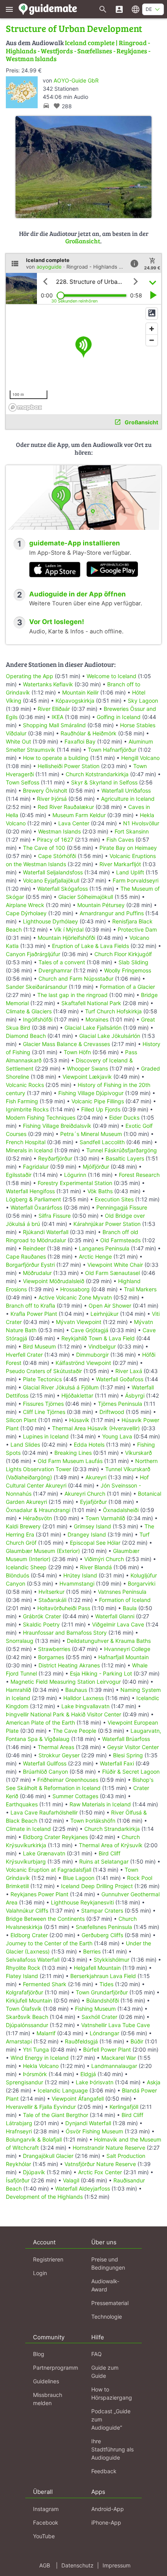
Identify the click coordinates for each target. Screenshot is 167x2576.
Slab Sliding (133, 962)
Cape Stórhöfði (57, 856)
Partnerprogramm (56, 2368)
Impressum (117, 2565)
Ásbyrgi (135, 1395)
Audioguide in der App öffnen (77, 594)
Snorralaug (20, 1641)
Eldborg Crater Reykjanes (55, 1837)
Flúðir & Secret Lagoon (131, 1772)
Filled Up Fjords (101, 1109)
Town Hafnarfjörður (113, 750)
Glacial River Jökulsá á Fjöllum (61, 1387)
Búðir (137, 2041)
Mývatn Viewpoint (79, 1322)
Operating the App (30, 676)
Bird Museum (39, 1346)
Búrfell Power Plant (107, 2049)
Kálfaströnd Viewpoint (83, 1363)
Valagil (71, 2180)
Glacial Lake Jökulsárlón (110, 1036)
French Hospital (26, 1142)
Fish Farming (22, 1101)
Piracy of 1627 (55, 840)
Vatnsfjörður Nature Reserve (100, 2164)
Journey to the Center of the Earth (49, 1943)
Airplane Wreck (25, 905)
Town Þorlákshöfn (93, 1821)
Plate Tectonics (42, 1379)
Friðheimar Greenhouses (68, 1780)
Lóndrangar (104, 2033)
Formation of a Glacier (127, 987)
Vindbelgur (102, 1346)
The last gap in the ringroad (72, 995)
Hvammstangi (77, 1583)
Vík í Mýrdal (69, 929)
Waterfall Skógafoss (63, 889)
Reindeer (34, 1248)
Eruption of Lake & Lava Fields (90, 946)
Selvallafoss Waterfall (33, 1960)
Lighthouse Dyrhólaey (50, 921)
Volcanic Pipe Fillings (98, 1101)
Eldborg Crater (29, 1935)
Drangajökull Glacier (48, 2156)
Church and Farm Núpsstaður (76, 979)
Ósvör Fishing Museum (94, 2131)
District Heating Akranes (69, 1665)
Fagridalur (36, 1167)
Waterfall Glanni (115, 1616)
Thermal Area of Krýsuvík (111, 1845)
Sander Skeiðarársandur (37, 987)
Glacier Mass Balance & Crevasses (66, 1044)
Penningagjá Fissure (122, 1207)
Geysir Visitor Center (133, 1747)
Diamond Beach (26, 1036)
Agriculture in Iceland (128, 799)
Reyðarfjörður (55, 1158)
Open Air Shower (110, 1306)
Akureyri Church (85, 1494)
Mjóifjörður (96, 1167)
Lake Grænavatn (44, 1853)
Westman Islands (59, 831)
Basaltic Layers (125, 1158)
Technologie (107, 2317)
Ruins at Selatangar (104, 1861)
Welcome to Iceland (111, 676)
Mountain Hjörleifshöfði (66, 938)
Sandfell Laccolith (102, 1142)
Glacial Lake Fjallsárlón (93, 1028)
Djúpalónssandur (27, 2025)
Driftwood (112, 1412)
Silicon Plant (21, 1420)
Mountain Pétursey (101, 905)
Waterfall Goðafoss (120, 1379)
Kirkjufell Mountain (29, 2000)
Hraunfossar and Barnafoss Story (65, 1633)
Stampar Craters (102, 1910)
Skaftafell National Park (91, 1003)
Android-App (108, 2509)
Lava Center (74, 823)
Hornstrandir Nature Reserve (109, 2148)
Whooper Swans (87, 1068)
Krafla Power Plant (34, 1314)
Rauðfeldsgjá (81, 2041)
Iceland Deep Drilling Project (97, 1886)
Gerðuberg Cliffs (102, 1935)
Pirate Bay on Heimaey (128, 848)
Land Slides (25, 1444)
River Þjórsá (52, 799)
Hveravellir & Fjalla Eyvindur (41, 2107)
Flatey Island (22, 1976)
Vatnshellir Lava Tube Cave (116, 2025)
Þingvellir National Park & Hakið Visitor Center (63, 1714)
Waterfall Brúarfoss (126, 1739)
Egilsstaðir (19, 1175)
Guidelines (46, 2381)
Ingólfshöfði (38, 1019)
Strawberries (54, 1649)
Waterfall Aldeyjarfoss (83, 2188)
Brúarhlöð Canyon (45, 1772)
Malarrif (46, 2033)
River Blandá (96, 1567)
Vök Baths (100, 1191)
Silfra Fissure (55, 1216)
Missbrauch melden (48, 2399)
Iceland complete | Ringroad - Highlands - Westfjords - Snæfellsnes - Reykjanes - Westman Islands (78, 51)
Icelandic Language (63, 2090)
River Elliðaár (54, 709)
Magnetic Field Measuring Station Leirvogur (66, 1682)
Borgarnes (51, 1657)
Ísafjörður (18, 2180)
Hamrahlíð (18, 1690)
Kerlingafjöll (124, 2107)
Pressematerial (110, 2303)
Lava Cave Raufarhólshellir (44, 1812)
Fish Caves (120, 840)
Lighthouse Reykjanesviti (82, 1902)
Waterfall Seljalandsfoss (53, 872)
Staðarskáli (52, 1600)
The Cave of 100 (44, 848)
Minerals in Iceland (29, 1150)
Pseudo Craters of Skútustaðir (44, 1371)
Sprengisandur (24, 2082)
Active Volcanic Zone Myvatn (75, 1297)
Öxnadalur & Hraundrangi (38, 1510)
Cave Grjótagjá (90, 1330)
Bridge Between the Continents (45, 1919)
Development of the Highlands (44, 2197)
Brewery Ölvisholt (45, 790)
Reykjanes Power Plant (39, 1894)
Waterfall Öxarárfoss (36, 1207)
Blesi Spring (128, 1755)
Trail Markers (140, 1289)
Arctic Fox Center (100, 2172)
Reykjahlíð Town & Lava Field (98, 1338)
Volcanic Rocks (25, 1085)
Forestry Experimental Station (75, 1183)
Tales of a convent (62, 962)
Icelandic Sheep (26, 1567)
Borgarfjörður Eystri (30, 1265)
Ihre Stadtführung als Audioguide (112, 2449)
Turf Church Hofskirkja (113, 1011)
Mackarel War (119, 2058)
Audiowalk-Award (105, 2285)
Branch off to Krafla (30, 1306)
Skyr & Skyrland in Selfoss (104, 782)
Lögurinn (75, 1175)
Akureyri (96, 1477)
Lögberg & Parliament (33, 1199)
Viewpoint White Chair (115, 1265)
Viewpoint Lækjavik (87, 1077)
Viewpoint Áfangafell (78, 2099)
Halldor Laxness (83, 1698)
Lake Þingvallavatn (85, 1706)
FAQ (97, 2354)
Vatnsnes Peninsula (122, 1592)
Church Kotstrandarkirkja (97, 774)
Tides (106, 1984)
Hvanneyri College (127, 1649)
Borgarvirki (142, 1583)
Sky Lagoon (143, 701)
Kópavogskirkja (75, 701)
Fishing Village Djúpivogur (91, 1093)
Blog (39, 2354)
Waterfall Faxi (117, 1763)
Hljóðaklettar (77, 1395)
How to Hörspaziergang (112, 2393)
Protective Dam (137, 929)
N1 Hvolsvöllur (141, 823)
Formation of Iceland (125, 1600)
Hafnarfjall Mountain (124, 1657)
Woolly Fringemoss (128, 970)
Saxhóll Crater (99, 2017)
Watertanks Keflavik (48, 684)
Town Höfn (77, 1052)
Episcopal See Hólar (95, 1543)
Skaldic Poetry (41, 1624)
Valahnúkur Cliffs (27, 1910)
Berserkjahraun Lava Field (103, 1976)
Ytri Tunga (36, 2049)
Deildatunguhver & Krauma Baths (109, 1641)
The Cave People (75, 1731)
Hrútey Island (80, 1575)
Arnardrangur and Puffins (112, 913)
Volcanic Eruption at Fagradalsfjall (49, 1870)
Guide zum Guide (105, 2372)
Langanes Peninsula (104, 1248)
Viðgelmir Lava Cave (118, 1624)
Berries (92, 1951)
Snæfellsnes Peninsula (104, 1927)
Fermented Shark (45, 1984)
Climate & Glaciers (29, 1011)
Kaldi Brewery (23, 1526)
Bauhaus (76, 1690)
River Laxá (129, 1371)
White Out (18, 741)
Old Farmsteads (120, 1240)
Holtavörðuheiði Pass (64, 1608)
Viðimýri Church (104, 1559)
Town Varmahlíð (105, 1518)
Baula (130, 1608)
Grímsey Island (92, 1526)
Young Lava (117, 1436)
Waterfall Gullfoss (45, 1763)
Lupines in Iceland (46, 1436)
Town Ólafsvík (24, 2009)
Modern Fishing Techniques (41, 1117)
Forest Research (139, 1175)
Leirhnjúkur (104, 1314)
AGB (45, 2565)
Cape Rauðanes (26, 1256)
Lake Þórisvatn (95, 2082)
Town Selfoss (23, 782)
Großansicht (83, 241)
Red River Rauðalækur (66, 807)
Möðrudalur (37, 1273)
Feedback (104, 2471)
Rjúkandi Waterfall (46, 1232)
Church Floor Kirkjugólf (123, 954)
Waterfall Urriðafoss (126, 790)
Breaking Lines (73, 1453)
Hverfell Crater (24, 1355)
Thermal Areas (56, 1747)
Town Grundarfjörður (102, 1992)
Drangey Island (87, 1534)
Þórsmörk (35, 2074)
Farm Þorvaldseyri (136, 880)
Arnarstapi (19, 2041)
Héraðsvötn (37, 1518)
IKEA (57, 717)
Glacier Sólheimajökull (86, 897)
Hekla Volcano (41, 2066)
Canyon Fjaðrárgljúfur (33, 954)
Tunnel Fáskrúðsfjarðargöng (122, 1150)
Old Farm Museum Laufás (70, 1461)
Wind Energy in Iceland (40, 2058)
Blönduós (17, 1575)
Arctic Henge (95, 1256)
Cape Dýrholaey (26, 913)
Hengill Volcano (140, 758)
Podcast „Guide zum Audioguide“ (111, 2419)
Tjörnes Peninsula (120, 1404)
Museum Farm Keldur (79, 815)
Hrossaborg (75, 1289)
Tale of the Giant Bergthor (56, 2115)
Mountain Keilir (80, 692)
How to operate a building (56, 758)
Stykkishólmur (111, 1960)
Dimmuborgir (92, 1355)
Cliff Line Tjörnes (44, 1412)
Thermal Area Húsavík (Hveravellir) (96, 1428)
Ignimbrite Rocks (27, 1109)
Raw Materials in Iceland (100, 1804)
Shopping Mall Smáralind (54, 725)
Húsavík (79, 1420)
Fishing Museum (95, 2009)
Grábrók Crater (42, 1616)
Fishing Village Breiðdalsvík (57, 1126)
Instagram (46, 2509)
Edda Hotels (89, 1444)
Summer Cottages (75, 1796)
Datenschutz (77, 2565)
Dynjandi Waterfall (88, 2123)
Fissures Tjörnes (43, 1404)
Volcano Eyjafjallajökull (51, 880)
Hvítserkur (51, 1592)
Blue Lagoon (79, 1878)
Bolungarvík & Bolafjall (34, 2139)
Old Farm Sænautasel (112, 1273)
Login (40, 2273)
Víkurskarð (138, 1453)
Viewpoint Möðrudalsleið (54, 1281)
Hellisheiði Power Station (69, 766)
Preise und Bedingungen (108, 2263)
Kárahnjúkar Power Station (107, 1224)
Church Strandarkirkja (112, 1829)
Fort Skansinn (132, 831)
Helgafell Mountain (97, 1968)
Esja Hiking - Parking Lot (101, 1673)
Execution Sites (114, 1199)
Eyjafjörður (93, 1502)
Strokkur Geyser (59, 1755)
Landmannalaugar (114, 2066)
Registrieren (48, 2259)
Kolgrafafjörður (24, 1992)
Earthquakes (22, 1804)
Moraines (97, 1019)
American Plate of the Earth (40, 1722)
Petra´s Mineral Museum (91, 1134)
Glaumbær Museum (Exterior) (43, 1551)
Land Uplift (130, 872)
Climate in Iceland (28, 1829)
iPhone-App (106, 2522)
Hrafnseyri (19, 2131)
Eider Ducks (124, 1117)
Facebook (46, 2522)
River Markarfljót (120, 864)
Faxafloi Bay (80, 741)
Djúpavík (34, 2172)
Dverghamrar (55, 970)
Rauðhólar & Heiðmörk (89, 733)
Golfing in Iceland (119, 717)
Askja (154, 2082)
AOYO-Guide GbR (76, 80)
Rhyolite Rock (23, 1968)
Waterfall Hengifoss (30, 1191)
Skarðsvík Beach (27, 2017)
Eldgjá (88, 2074)
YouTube (44, 2536)
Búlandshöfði (103, 2000)
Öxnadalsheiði (121, 1510)
